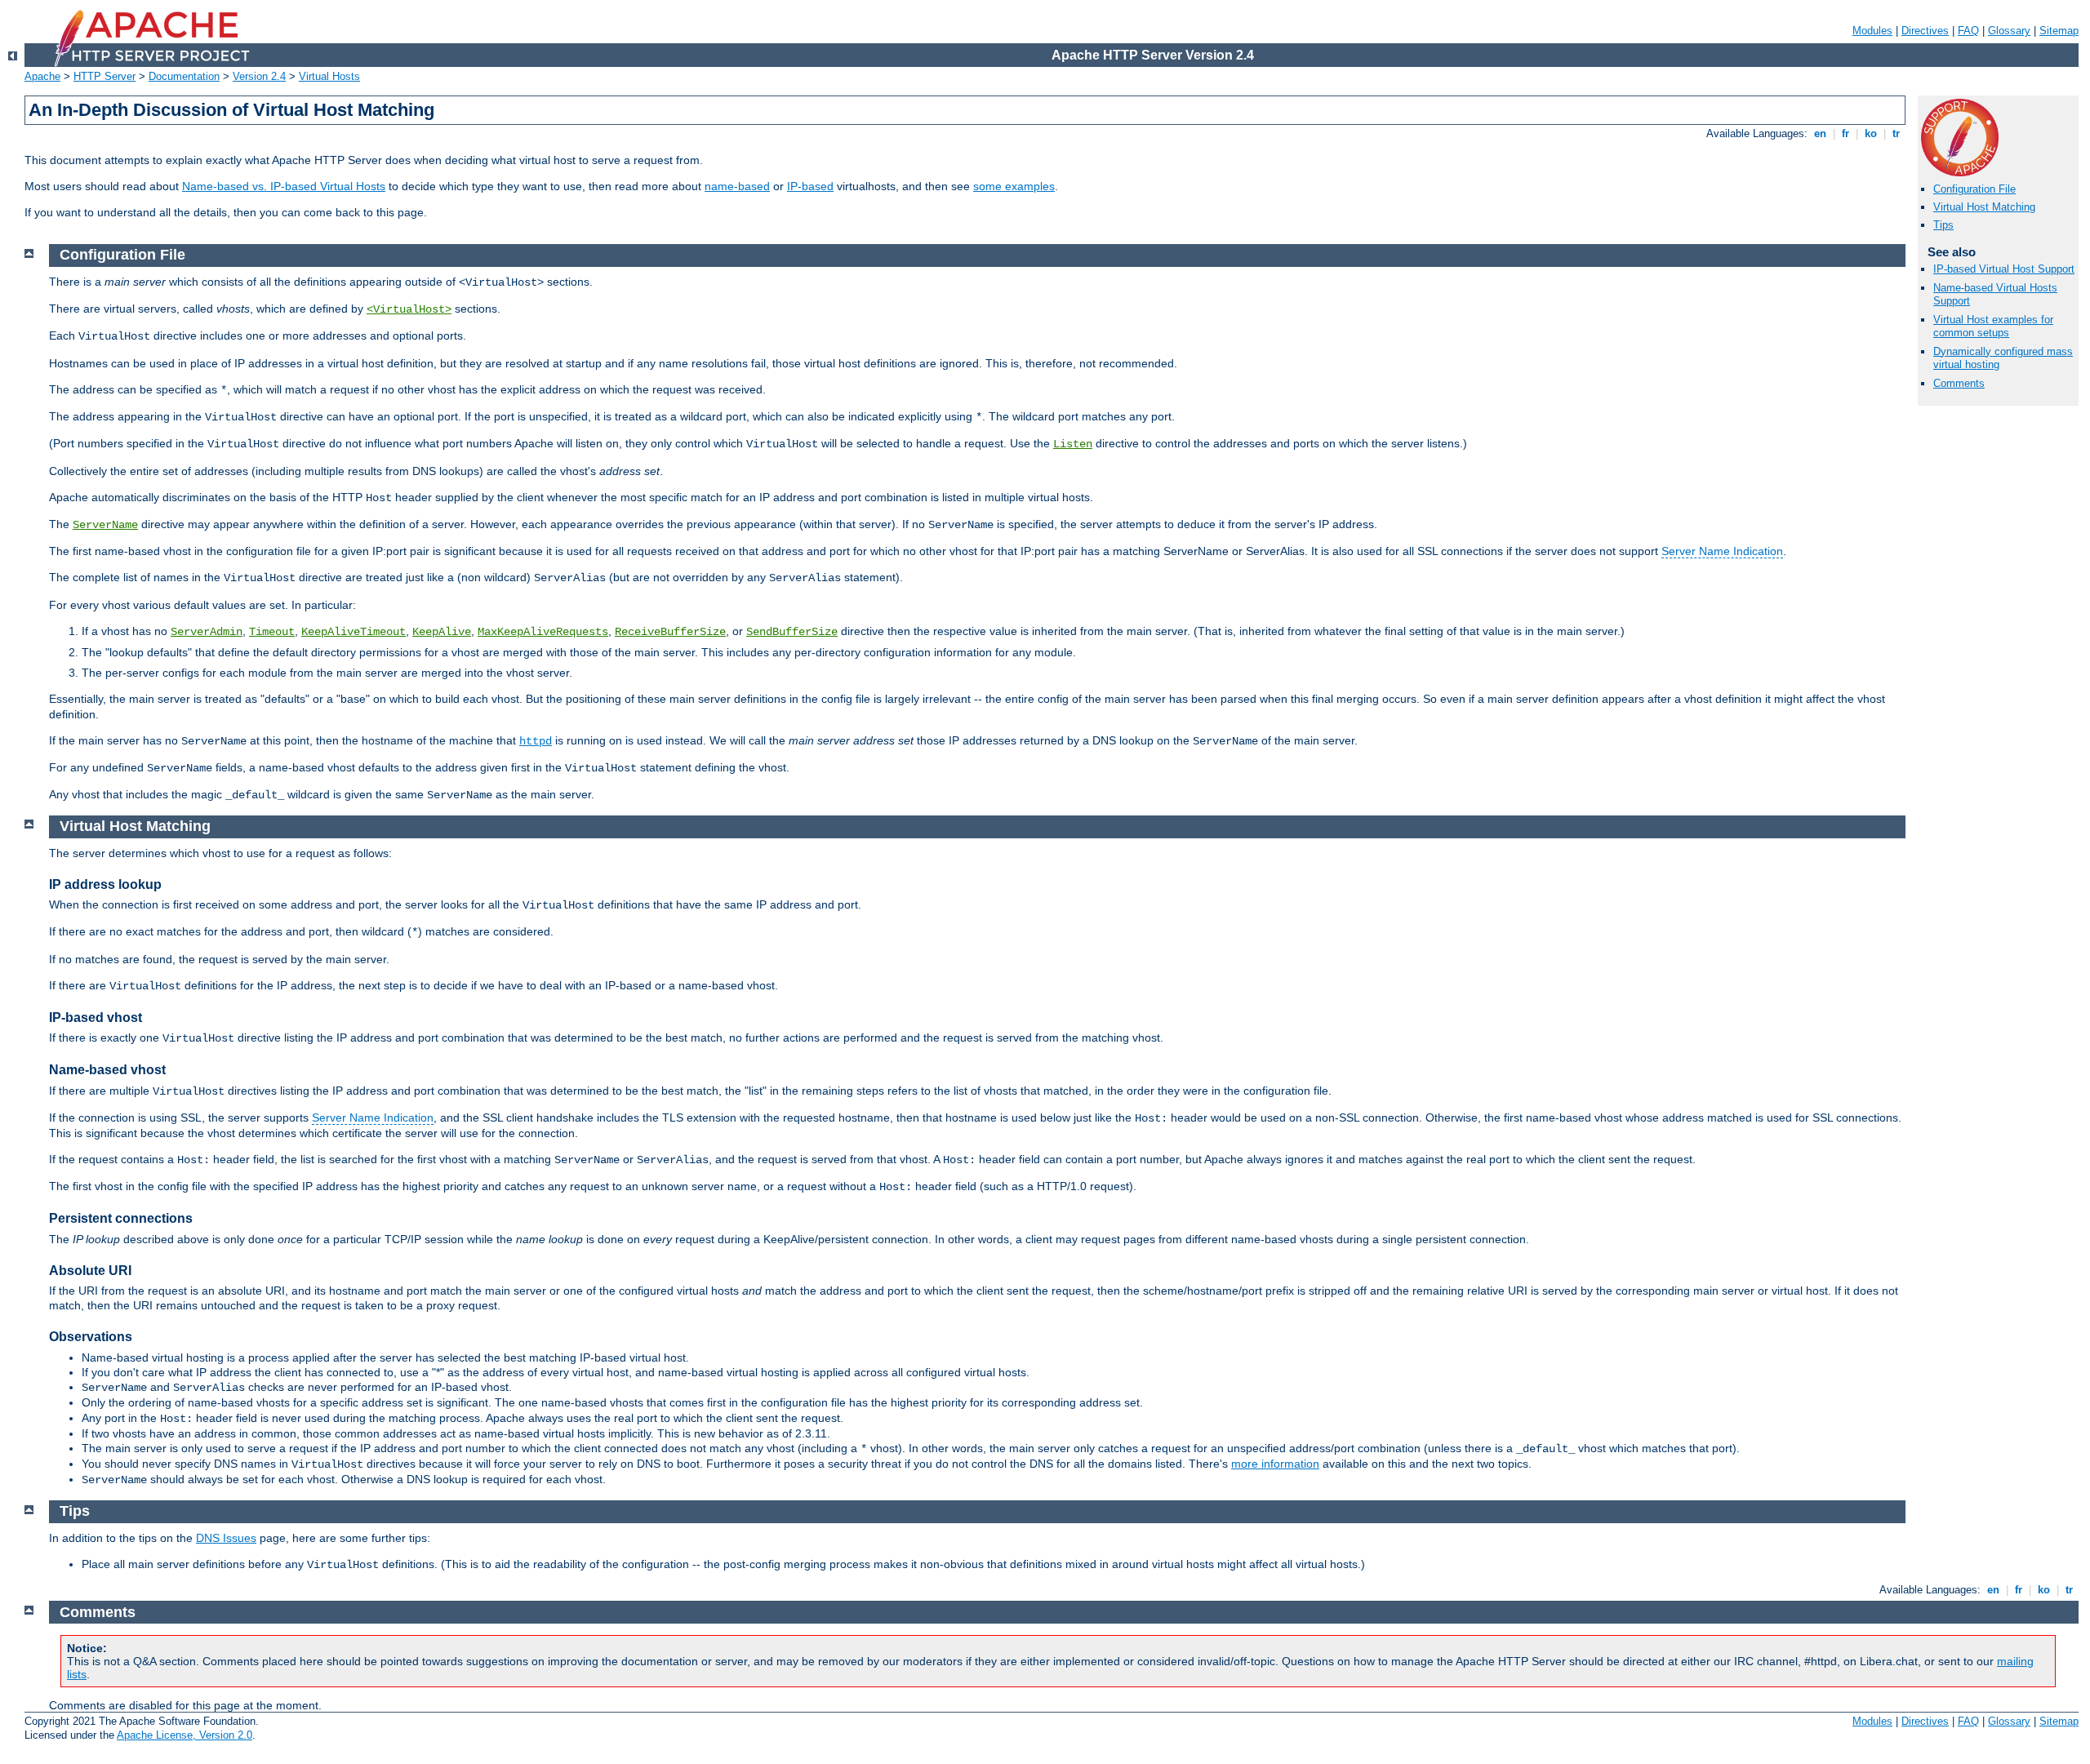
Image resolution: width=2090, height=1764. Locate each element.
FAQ (1968, 31)
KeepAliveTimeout (354, 632)
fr (1845, 133)
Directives (1925, 31)
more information (1275, 1464)
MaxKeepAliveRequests (543, 632)
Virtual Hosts (329, 76)
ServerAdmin (207, 632)
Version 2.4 (259, 76)
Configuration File (1974, 189)
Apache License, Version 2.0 (185, 1735)
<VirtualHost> (409, 309)
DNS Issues (226, 1538)
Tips (1943, 225)
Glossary (2009, 31)
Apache (42, 76)
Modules (1872, 31)
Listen (1073, 444)
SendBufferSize (792, 632)
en (1820, 133)
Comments (1959, 383)
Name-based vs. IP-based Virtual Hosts (284, 186)
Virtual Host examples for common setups (1993, 327)
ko (1871, 133)
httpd (536, 741)
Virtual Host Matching (1984, 207)
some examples (1014, 186)
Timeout (272, 632)
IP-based (810, 186)
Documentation (184, 76)
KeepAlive (442, 632)
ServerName (105, 525)
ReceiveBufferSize (670, 632)
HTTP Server (104, 76)
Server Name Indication (1722, 551)
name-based (737, 186)
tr (1896, 133)
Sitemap (2059, 31)
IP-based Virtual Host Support (2004, 269)
